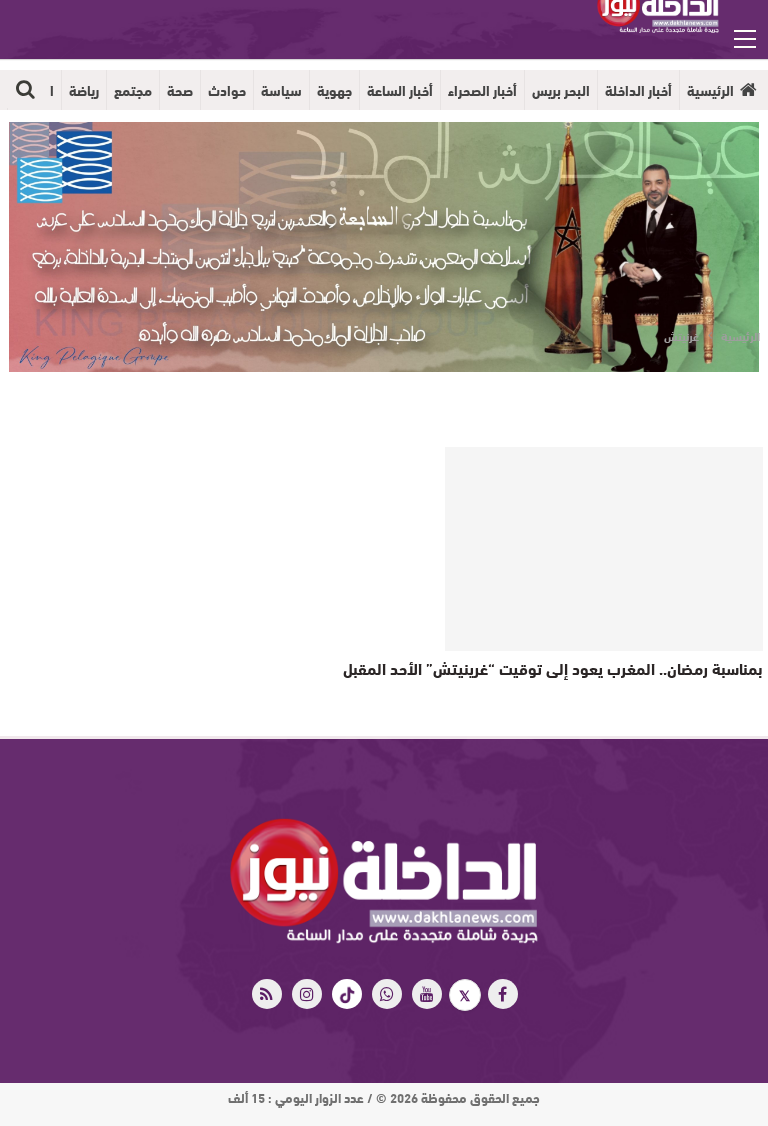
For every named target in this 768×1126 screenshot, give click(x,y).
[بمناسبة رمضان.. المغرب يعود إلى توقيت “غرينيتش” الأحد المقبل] (604, 548)
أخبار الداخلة (638, 90)
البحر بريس (561, 90)
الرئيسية (710, 90)
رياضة (84, 90)
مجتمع (133, 90)
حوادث (227, 90)
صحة (180, 90)
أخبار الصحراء (482, 90)
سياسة (281, 90)
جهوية (334, 90)
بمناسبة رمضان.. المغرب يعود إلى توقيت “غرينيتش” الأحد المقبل (553, 667)
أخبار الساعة (400, 90)
